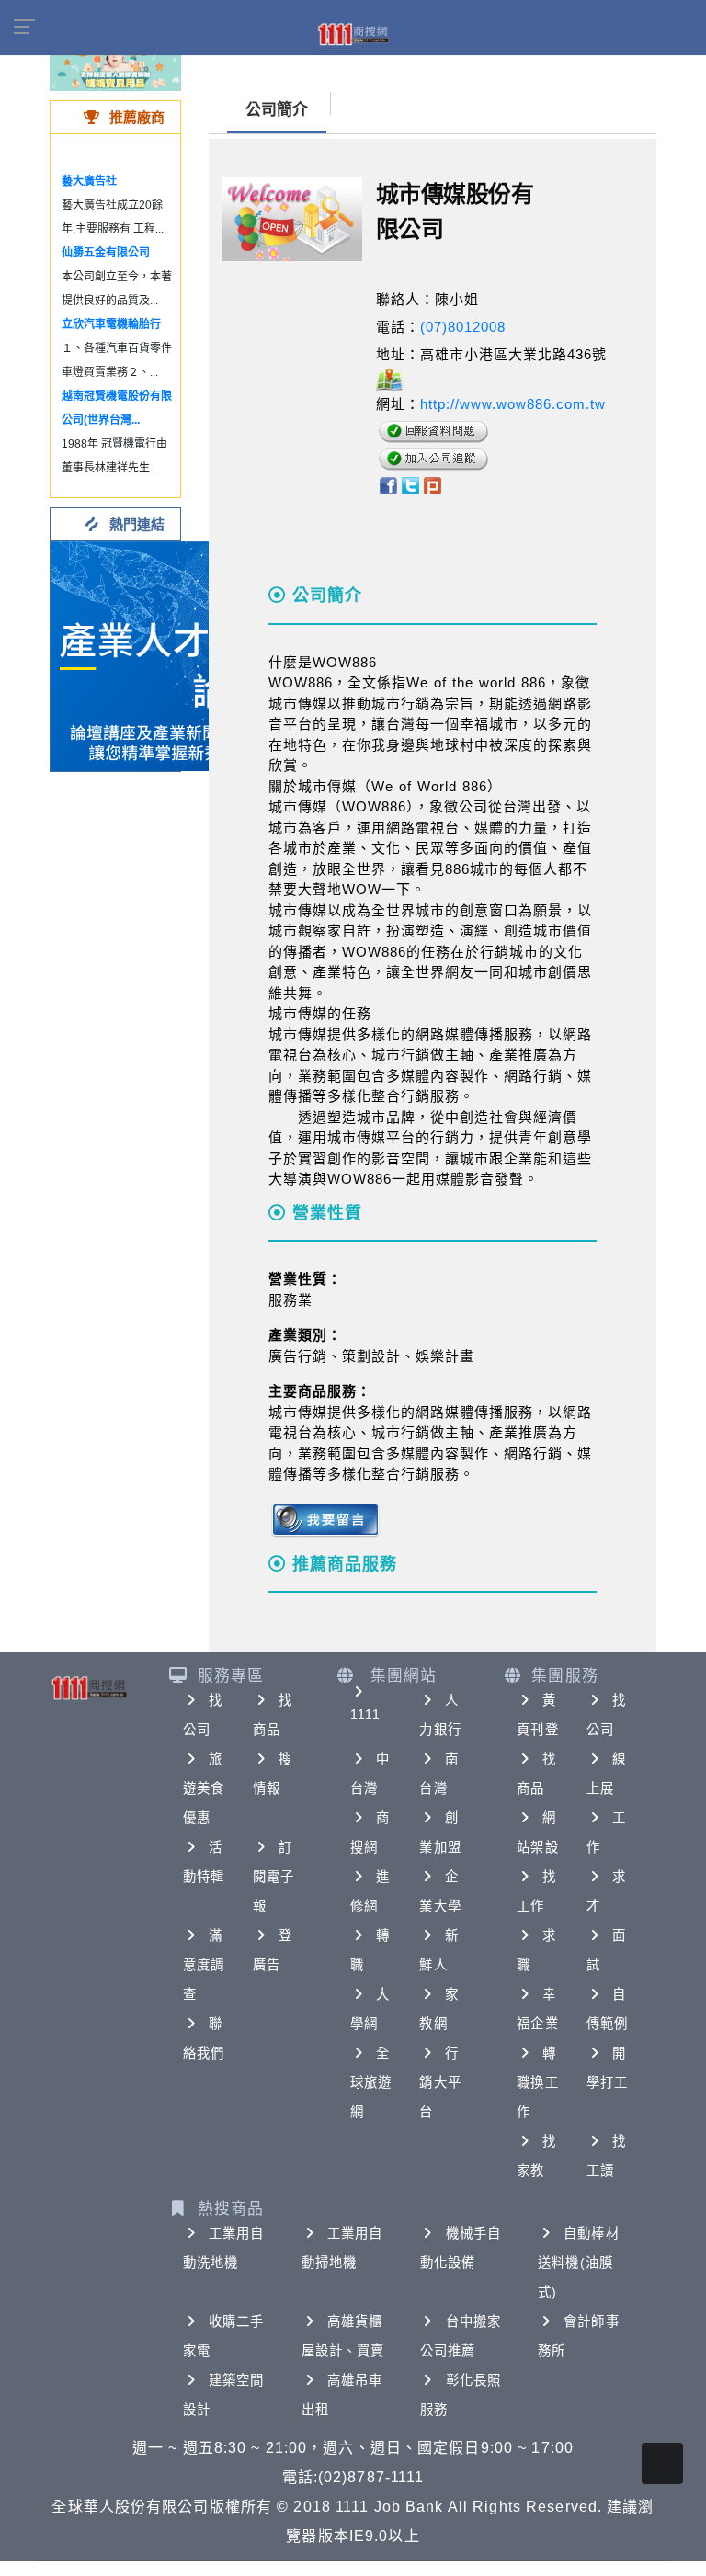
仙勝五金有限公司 (106, 253)
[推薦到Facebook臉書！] (387, 485)
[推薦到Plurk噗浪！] (433, 485)
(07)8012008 (463, 327)
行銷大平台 (440, 2082)
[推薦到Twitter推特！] (410, 485)
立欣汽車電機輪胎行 (111, 324)
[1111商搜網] (353, 33)
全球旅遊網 (371, 2082)
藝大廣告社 (89, 181)
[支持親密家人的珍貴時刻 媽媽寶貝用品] (115, 64)
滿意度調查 (204, 1965)
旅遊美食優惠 (204, 1788)
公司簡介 (277, 110)
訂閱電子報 (273, 1877)
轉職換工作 (537, 2082)
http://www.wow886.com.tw (513, 404)
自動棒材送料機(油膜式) (578, 2263)
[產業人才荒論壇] (165, 655)
